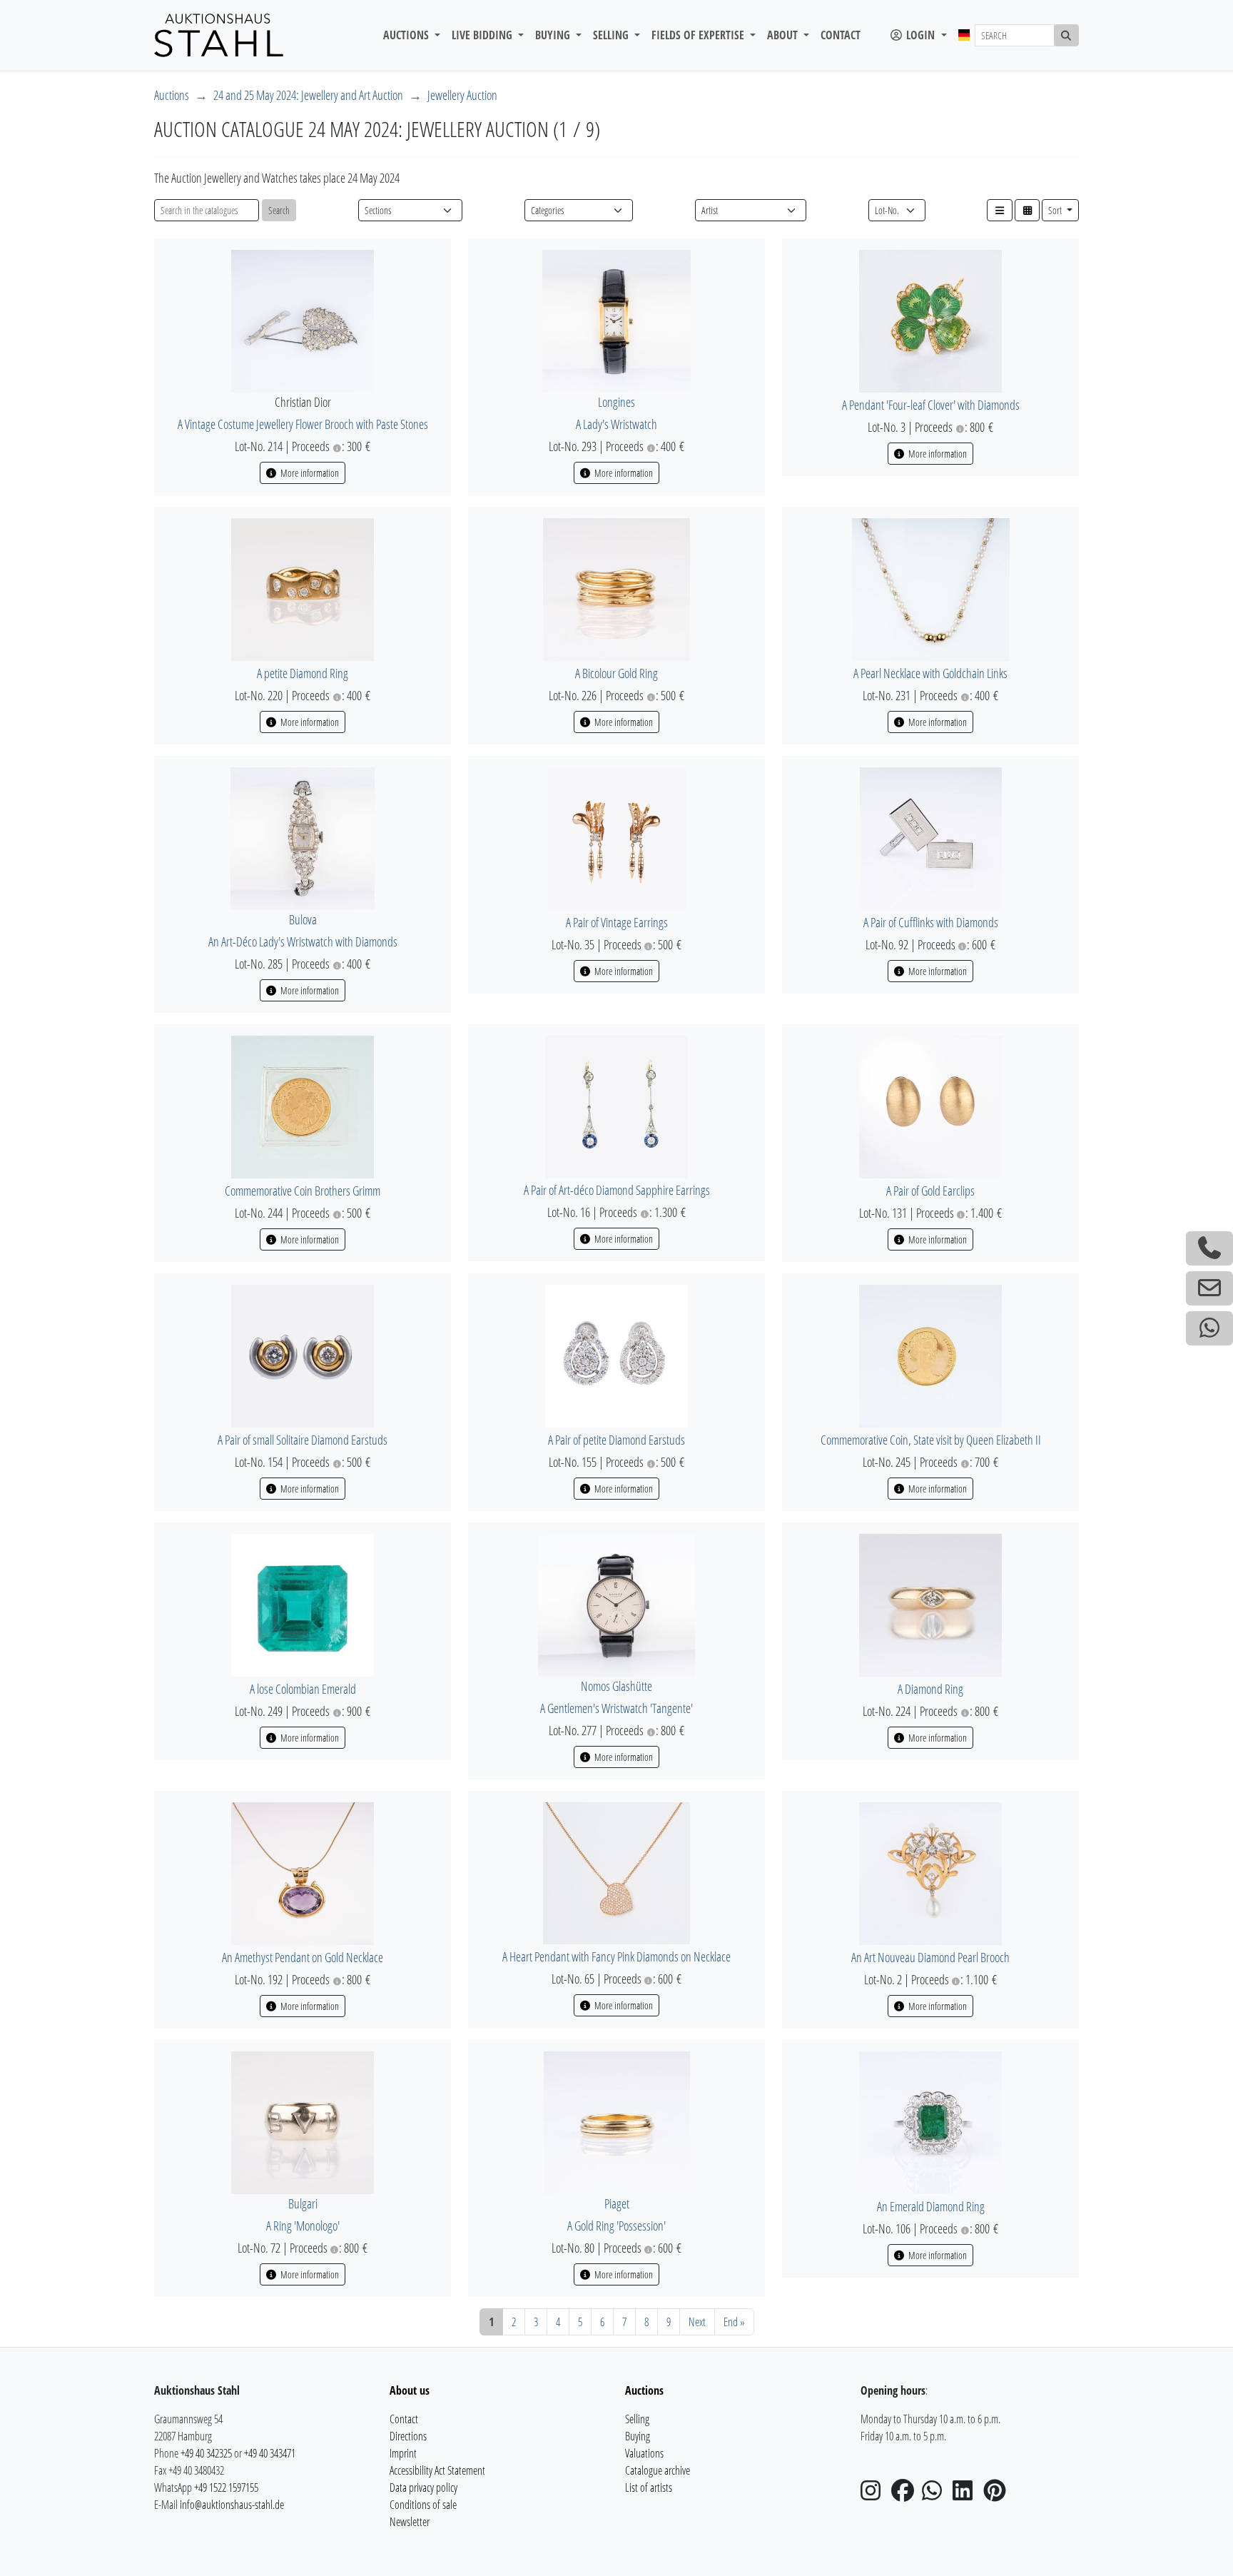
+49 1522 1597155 (226, 2487)
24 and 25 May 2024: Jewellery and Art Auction (308, 95)
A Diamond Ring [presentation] (930, 1689)
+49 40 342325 (206, 2453)
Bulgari (303, 2203)
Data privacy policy (423, 2487)
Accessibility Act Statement (437, 2470)
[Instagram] (875, 2495)
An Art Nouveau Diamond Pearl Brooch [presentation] (930, 1957)
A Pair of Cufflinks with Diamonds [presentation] (931, 922)
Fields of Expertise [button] (699, 35)
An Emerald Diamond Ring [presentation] (931, 2206)
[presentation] (303, 320)
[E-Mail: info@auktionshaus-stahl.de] (1209, 1288)
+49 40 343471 (270, 2453)
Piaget (617, 2203)
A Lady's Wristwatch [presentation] (616, 424)
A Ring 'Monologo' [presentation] (303, 2226)
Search (279, 210)
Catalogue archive (658, 2470)
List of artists (649, 2487)
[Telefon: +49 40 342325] (1209, 1248)
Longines (616, 402)
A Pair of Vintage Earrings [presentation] (617, 922)
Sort (1056, 210)
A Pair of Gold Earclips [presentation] (930, 1191)
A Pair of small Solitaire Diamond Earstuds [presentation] (303, 1440)
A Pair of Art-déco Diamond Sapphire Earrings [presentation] (617, 1190)
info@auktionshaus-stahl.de (232, 2505)
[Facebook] (905, 2495)
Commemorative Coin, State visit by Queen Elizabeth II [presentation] (931, 1440)
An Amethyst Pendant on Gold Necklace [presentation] (303, 1957)
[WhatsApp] (936, 2495)
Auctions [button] (407, 35)
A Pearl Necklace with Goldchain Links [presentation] (930, 673)
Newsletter (410, 2522)
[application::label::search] (1067, 35)
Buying (638, 2436)
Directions (408, 2436)
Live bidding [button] (483, 35)
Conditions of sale (423, 2505)
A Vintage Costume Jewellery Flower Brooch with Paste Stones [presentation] (303, 424)
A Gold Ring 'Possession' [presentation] (616, 2226)
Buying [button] (554, 35)
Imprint (403, 2453)
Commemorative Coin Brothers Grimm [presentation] (303, 1191)
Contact (841, 35)
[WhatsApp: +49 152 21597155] (1209, 1328)
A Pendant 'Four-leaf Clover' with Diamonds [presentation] (931, 405)
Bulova (303, 919)
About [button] (784, 35)
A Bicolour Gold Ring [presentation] (616, 673)
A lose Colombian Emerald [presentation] (303, 1689)
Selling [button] (612, 35)
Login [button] (920, 35)
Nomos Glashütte (616, 1686)
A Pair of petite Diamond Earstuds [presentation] (616, 1440)
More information (309, 473)
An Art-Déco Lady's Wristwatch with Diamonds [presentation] (303, 941)
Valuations (644, 2453)
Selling (637, 2419)
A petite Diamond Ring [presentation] (303, 673)
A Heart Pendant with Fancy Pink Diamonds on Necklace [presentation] (616, 1956)
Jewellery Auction (462, 95)
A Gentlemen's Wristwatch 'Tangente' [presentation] (616, 1708)
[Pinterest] (998, 2495)
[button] (1000, 210)
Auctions (172, 95)
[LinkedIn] (967, 2495)
